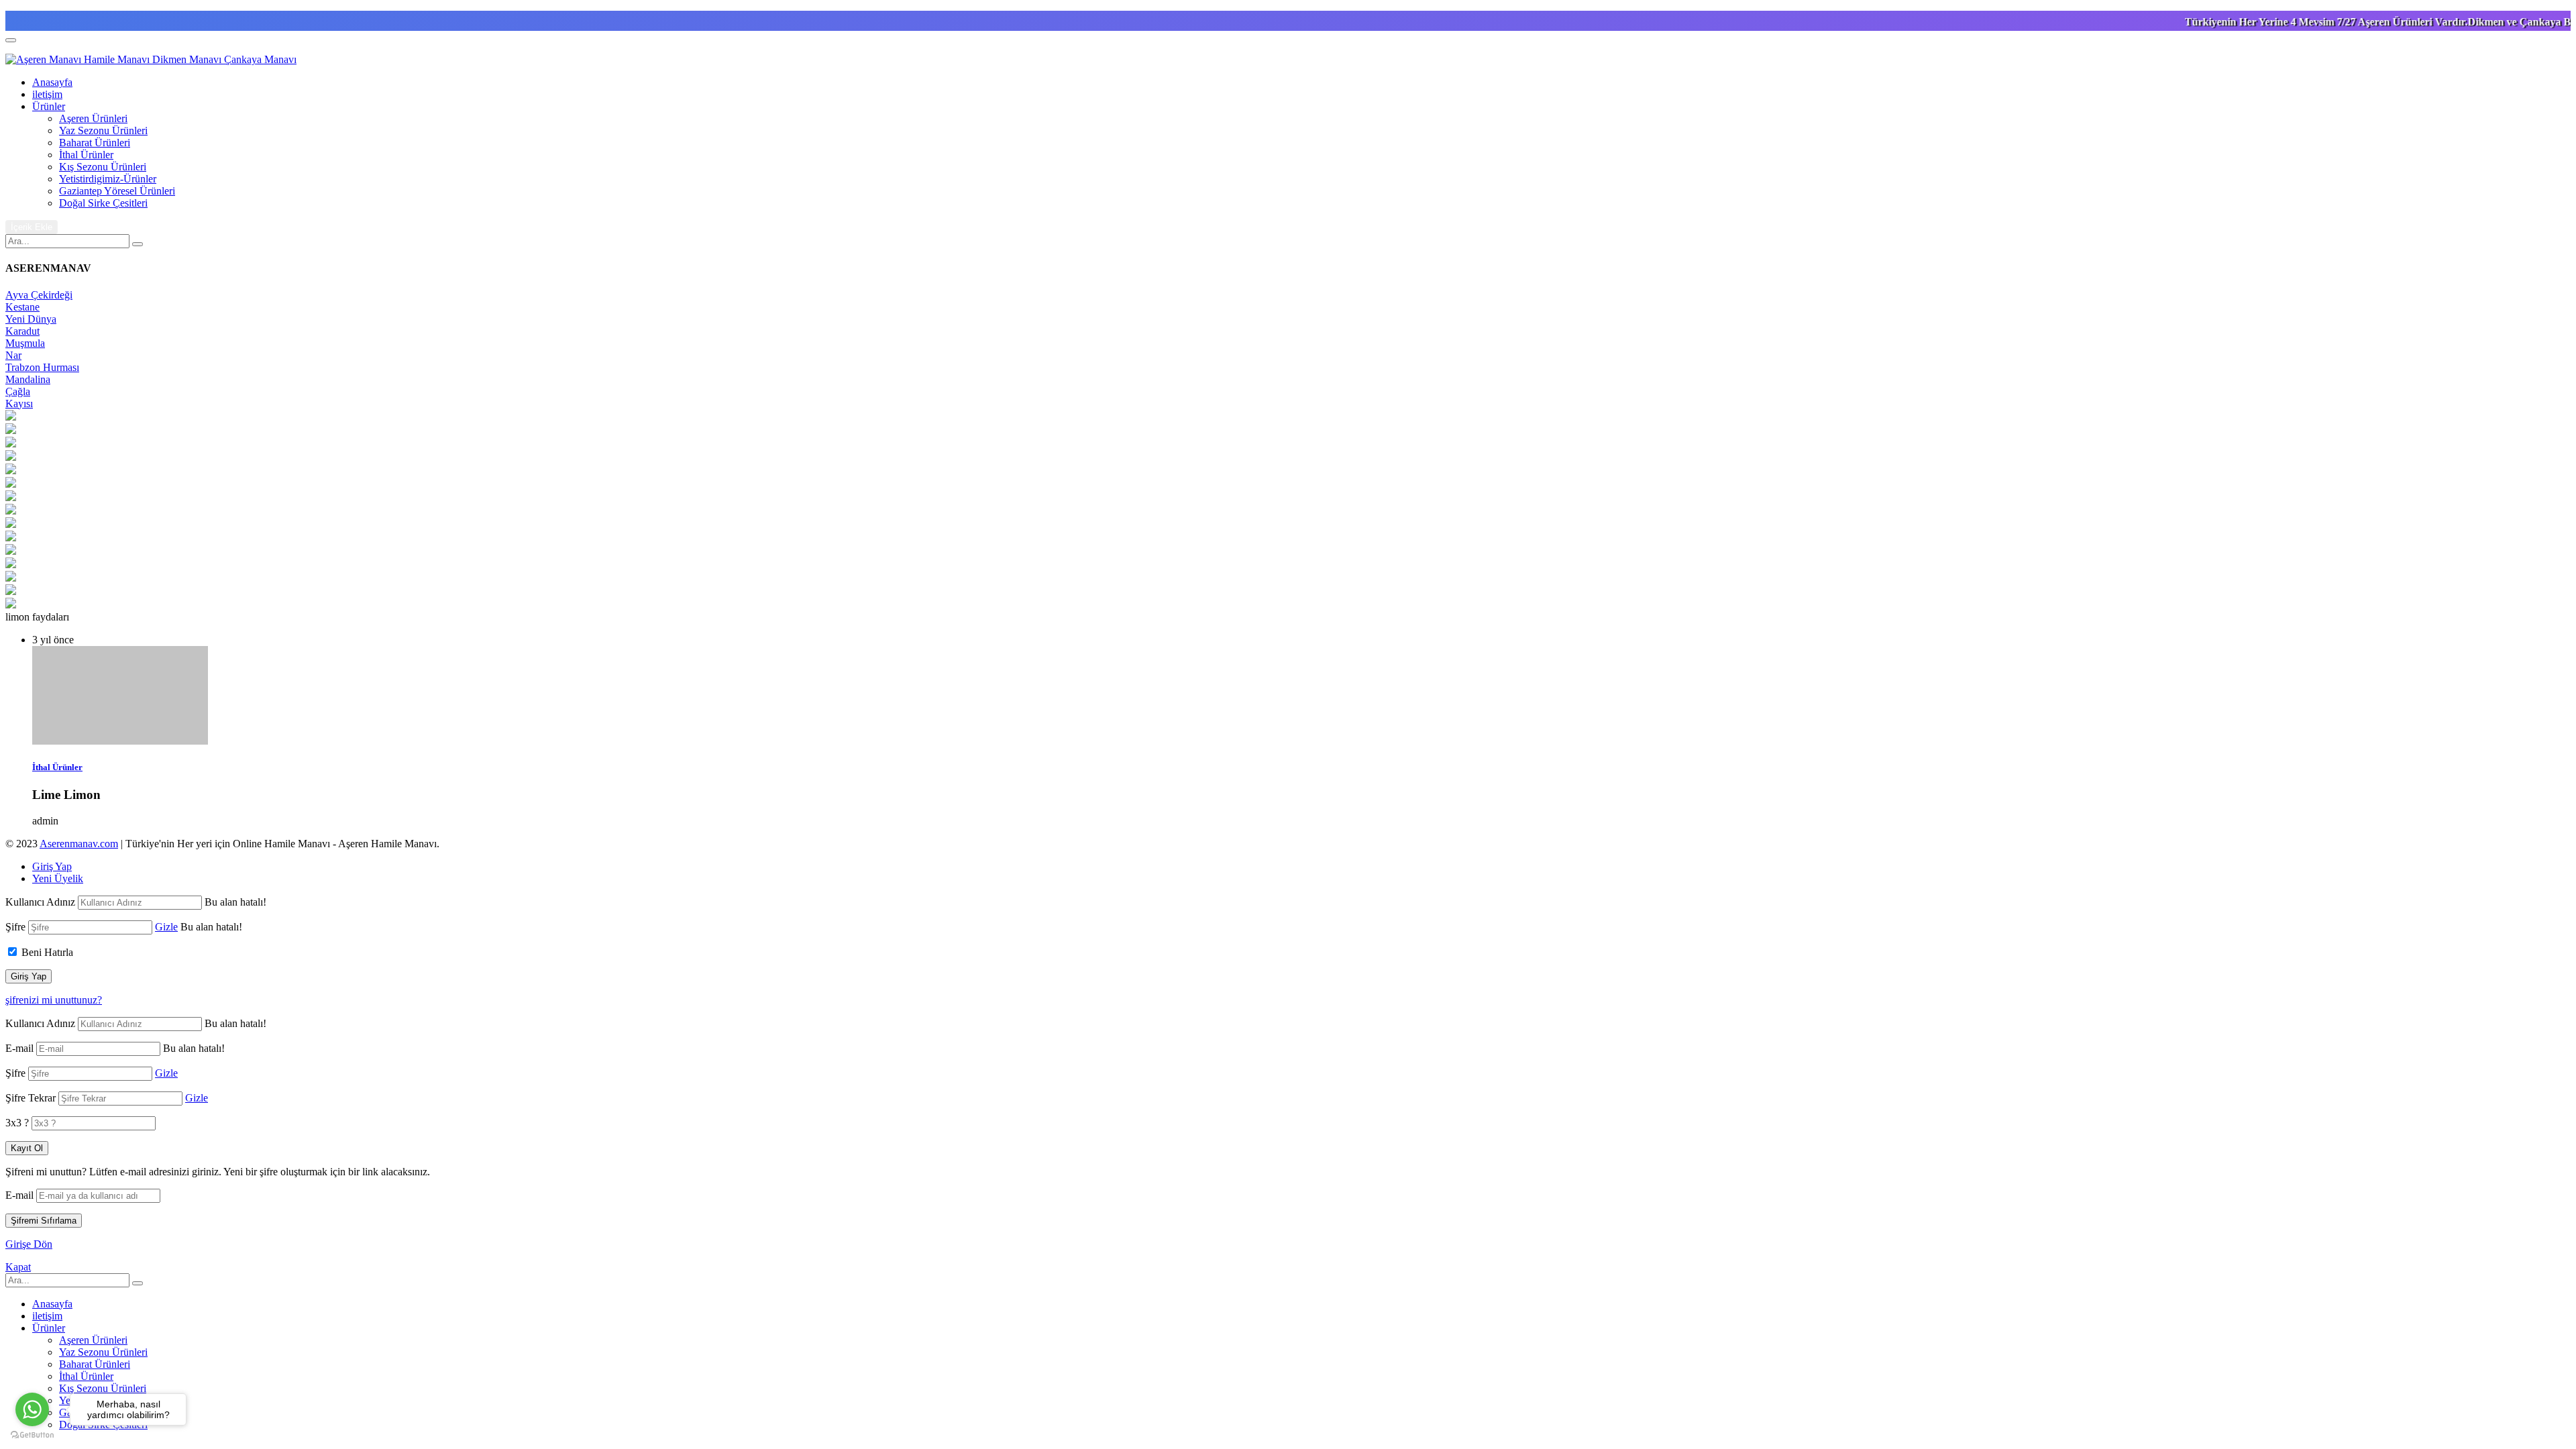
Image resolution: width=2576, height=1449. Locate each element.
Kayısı (19, 404)
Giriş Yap (52, 866)
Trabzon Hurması (42, 367)
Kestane (22, 307)
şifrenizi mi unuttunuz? (54, 1000)
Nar (13, 355)
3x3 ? (17, 1123)
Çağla (18, 391)
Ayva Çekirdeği (39, 295)
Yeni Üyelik (58, 878)
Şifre (15, 927)
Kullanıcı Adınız (40, 902)
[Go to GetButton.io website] (32, 1435)
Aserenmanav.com (79, 844)
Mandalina (28, 379)
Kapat (18, 1267)
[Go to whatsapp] (32, 1409)
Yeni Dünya (31, 319)
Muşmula (25, 343)
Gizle (166, 927)
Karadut (22, 331)
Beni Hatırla (47, 952)
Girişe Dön (29, 1244)
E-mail (19, 1048)
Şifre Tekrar (31, 1098)
